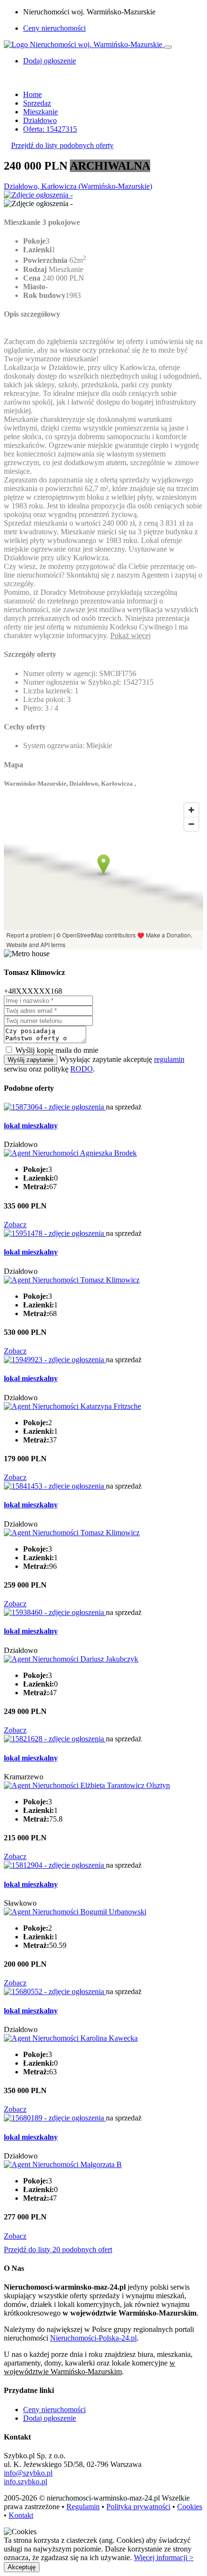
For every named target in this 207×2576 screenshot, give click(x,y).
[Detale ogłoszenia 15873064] (55, 1107)
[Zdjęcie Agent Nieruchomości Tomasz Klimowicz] (72, 1280)
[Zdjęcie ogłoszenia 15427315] (38, 195)
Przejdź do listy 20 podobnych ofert (58, 2249)
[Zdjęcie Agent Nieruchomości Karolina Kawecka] (71, 2038)
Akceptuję (22, 2567)
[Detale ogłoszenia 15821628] (55, 1739)
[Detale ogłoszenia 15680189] (55, 2118)
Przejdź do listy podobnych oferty (62, 145)
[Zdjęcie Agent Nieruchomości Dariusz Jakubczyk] (71, 1659)
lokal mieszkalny (31, 1126)
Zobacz (15, 1225)
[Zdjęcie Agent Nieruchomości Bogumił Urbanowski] (75, 1912)
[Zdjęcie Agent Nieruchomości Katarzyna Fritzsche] (72, 1406)
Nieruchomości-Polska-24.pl (93, 2338)
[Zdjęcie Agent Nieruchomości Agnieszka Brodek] (70, 1153)
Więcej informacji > (164, 2558)
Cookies (190, 2507)
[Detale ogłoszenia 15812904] (55, 1865)
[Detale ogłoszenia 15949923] (55, 1360)
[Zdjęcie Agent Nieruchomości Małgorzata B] (63, 2164)
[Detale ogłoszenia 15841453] (55, 1486)
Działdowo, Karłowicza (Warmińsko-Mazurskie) (78, 186)
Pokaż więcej (130, 635)
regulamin (169, 1059)
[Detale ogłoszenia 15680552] (55, 1991)
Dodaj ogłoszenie (50, 2418)
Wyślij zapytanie (31, 1060)
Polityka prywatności (138, 2507)
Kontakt (21, 2515)
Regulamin (83, 2507)
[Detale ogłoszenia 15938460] (55, 1612)
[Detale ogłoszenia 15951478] (55, 1233)
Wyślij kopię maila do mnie (57, 1050)
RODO (82, 1069)
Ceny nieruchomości (54, 28)
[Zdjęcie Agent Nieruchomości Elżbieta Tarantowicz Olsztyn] (87, 1785)
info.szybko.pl (26, 2482)
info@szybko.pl (28, 2473)
